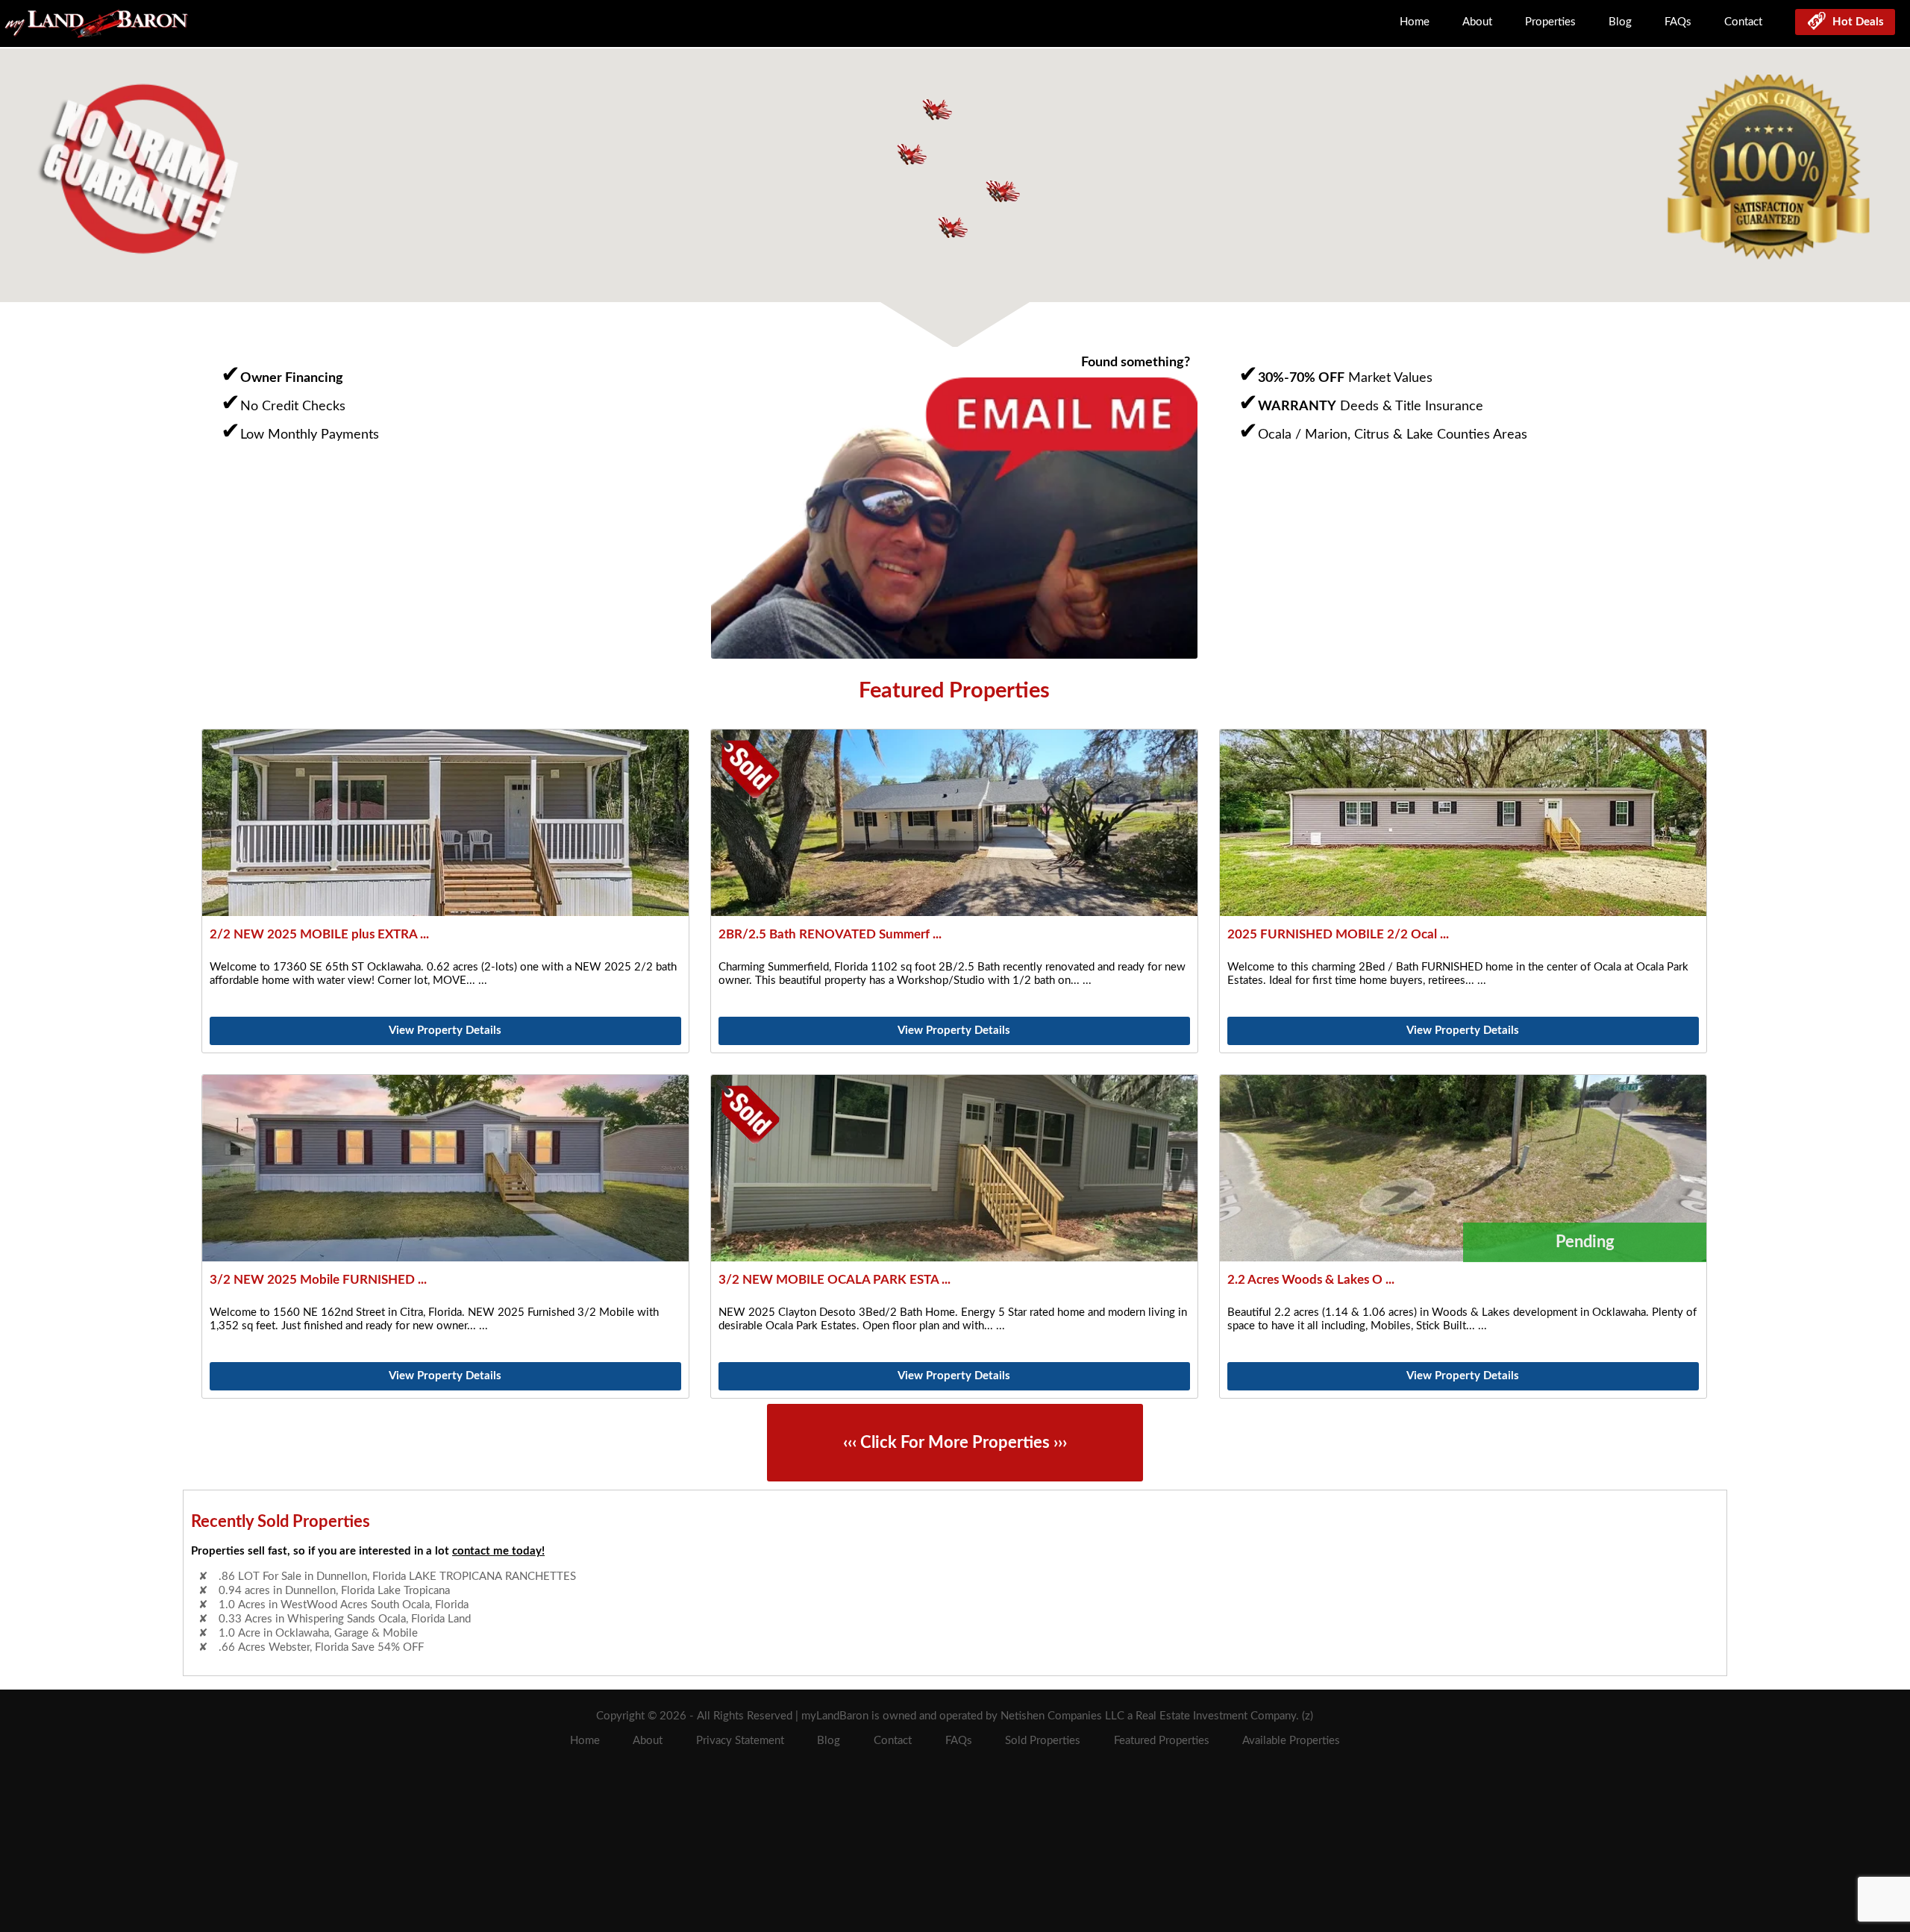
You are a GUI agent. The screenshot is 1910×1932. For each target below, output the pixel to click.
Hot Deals (1855, 22)
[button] (1005, 191)
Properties (1550, 22)
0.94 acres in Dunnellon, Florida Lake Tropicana (334, 1577)
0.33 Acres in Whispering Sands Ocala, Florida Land (345, 1605)
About (1477, 22)
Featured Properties (1162, 1741)
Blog (1620, 22)
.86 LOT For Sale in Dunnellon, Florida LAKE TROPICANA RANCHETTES (397, 1647)
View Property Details (445, 1031)
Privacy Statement (740, 1741)
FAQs (1678, 22)
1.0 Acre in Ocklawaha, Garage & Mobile (318, 1619)
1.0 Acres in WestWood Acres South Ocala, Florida (344, 1591)
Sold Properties (1043, 1741)
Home (1415, 22)
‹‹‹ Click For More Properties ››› (955, 1443)
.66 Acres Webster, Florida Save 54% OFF (321, 1633)
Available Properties (1291, 1741)
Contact (1743, 22)
